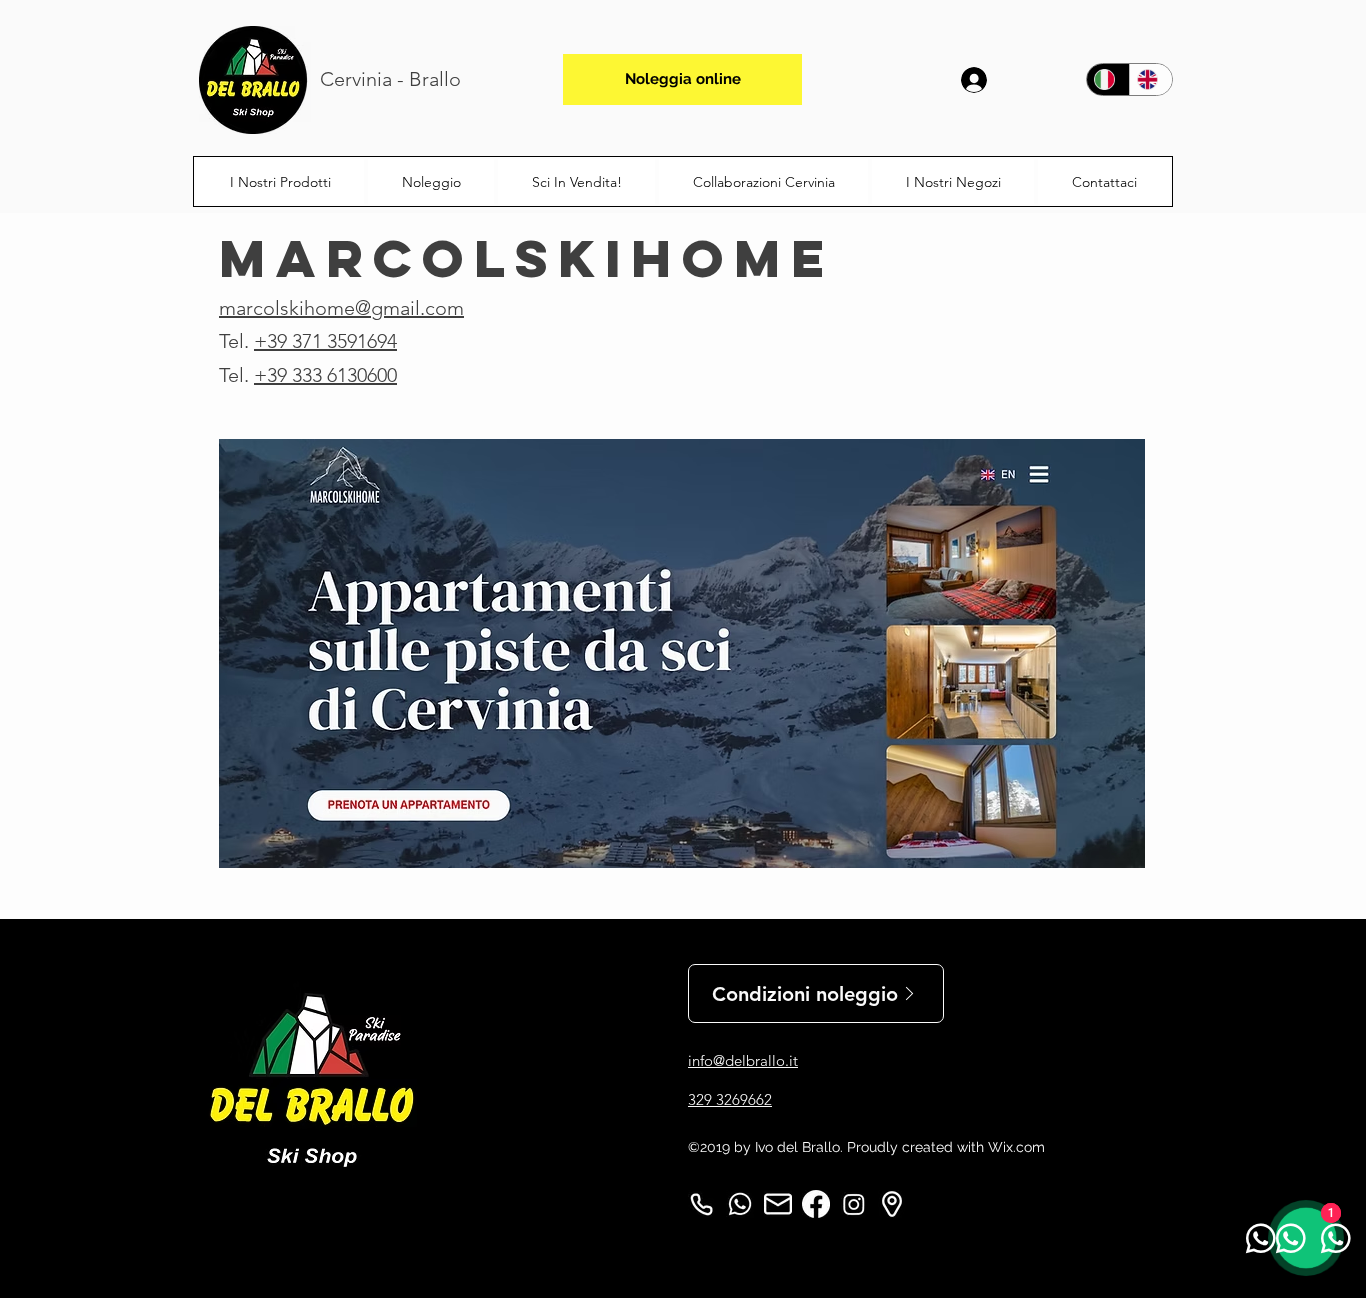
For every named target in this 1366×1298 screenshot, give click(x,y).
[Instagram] (854, 1204)
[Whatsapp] (740, 1204)
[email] (778, 1204)
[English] (1150, 79)
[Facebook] (816, 1204)
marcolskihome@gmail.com (341, 308)
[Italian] (1108, 79)
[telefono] (702, 1204)
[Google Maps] (892, 1204)
